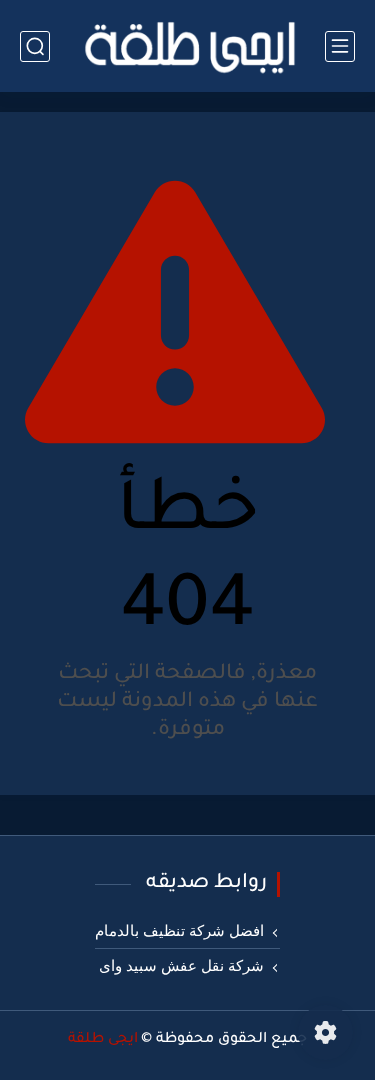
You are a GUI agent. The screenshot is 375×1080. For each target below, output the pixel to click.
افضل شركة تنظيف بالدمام (179, 931)
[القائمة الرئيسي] (340, 46)
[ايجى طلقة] (188, 46)
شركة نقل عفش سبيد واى (181, 966)
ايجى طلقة (103, 1040)
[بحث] (35, 46)
